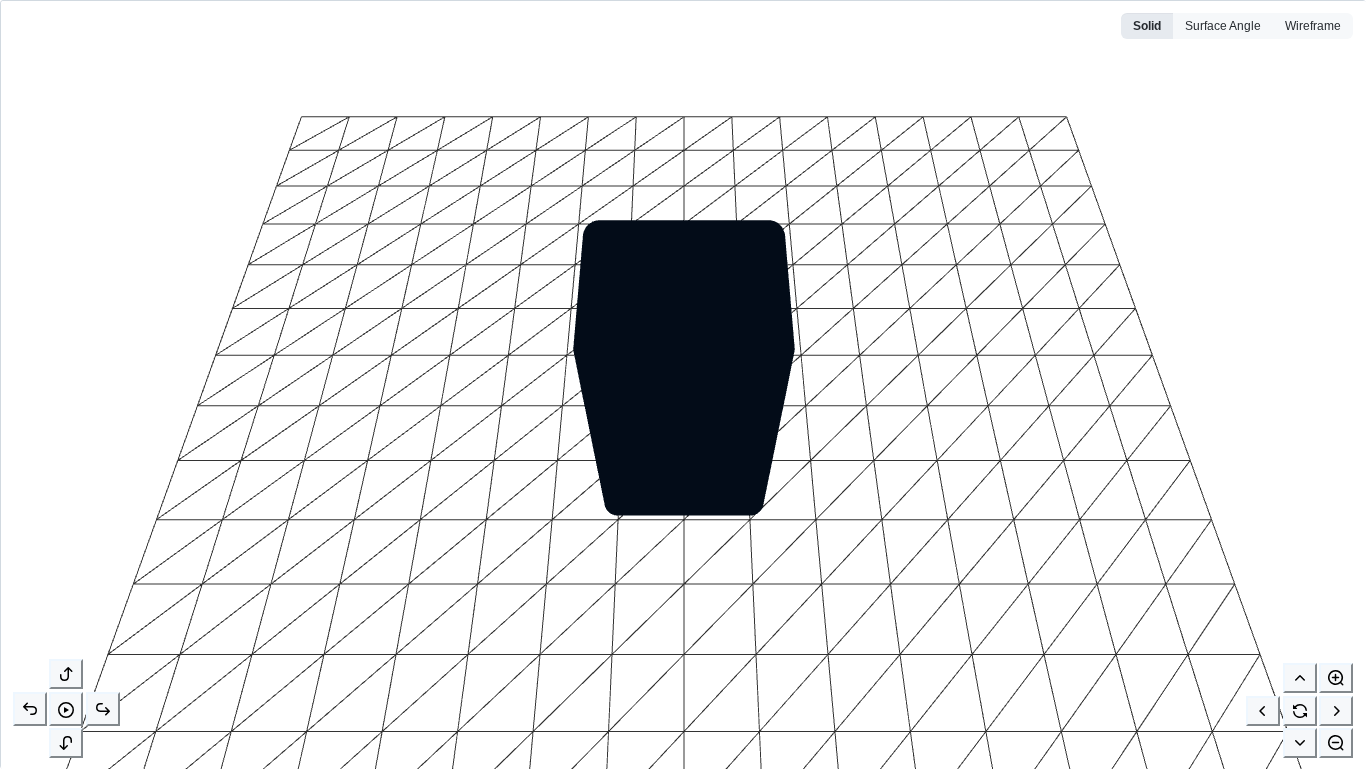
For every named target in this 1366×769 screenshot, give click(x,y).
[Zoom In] (1336, 678)
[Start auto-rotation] (66, 709)
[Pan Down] (1300, 743)
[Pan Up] (1300, 678)
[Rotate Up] (66, 674)
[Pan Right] (1336, 711)
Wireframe (1313, 26)
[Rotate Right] (103, 709)
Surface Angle (1223, 26)
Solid (1147, 26)
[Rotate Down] (66, 743)
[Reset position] (1300, 711)
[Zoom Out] (1336, 743)
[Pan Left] (1263, 711)
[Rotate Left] (30, 709)
